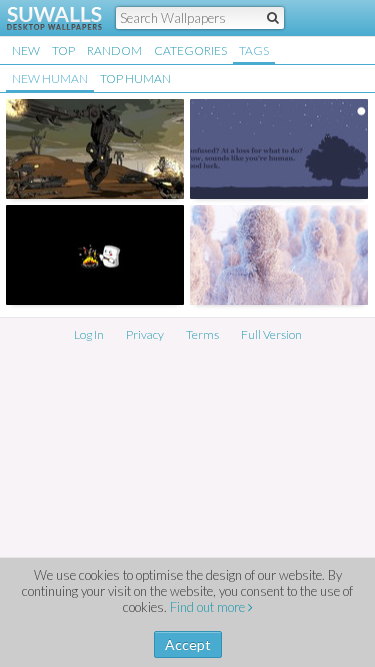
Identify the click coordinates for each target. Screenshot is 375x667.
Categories (190, 50)
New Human (50, 78)
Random (114, 50)
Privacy (145, 334)
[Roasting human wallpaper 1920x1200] (95, 255)
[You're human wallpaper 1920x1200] (279, 149)
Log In (89, 334)
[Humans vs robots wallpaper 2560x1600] (95, 149)
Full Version (271, 334)
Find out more (209, 607)
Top (63, 50)
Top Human (135, 78)
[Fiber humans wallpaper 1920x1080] (279, 255)
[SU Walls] (42, 18)
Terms (202, 334)
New (26, 50)
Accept (188, 644)
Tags (254, 50)
